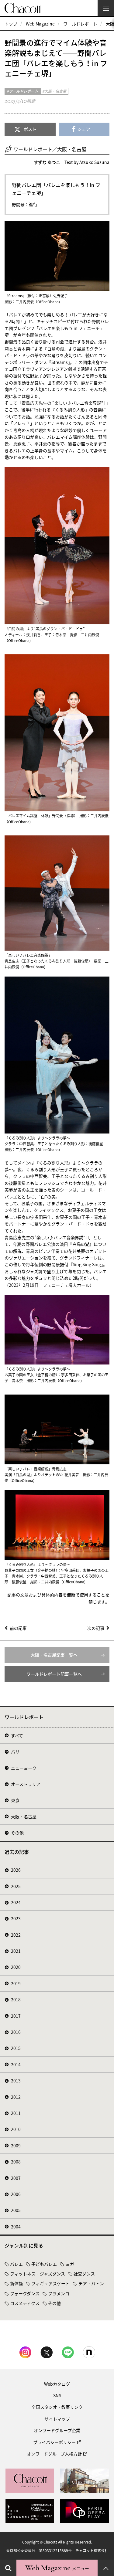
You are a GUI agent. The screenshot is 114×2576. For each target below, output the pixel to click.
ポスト (30, 129)
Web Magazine (40, 24)
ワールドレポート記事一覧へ (54, 1674)
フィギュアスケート (50, 2283)
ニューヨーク (24, 1768)
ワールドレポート (80, 24)
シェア (84, 129)
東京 (15, 1800)
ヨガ (70, 2264)
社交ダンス (84, 2274)
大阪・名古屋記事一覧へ (54, 1655)
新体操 (16, 2283)
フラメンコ (59, 2293)
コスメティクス (25, 2303)
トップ (11, 24)
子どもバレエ (44, 2264)
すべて (17, 1735)
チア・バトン (91, 2283)
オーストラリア (26, 1784)
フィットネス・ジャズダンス (38, 2274)
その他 (17, 1833)
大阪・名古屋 (24, 1816)
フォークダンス (25, 2293)
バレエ (16, 2264)
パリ (15, 1752)
